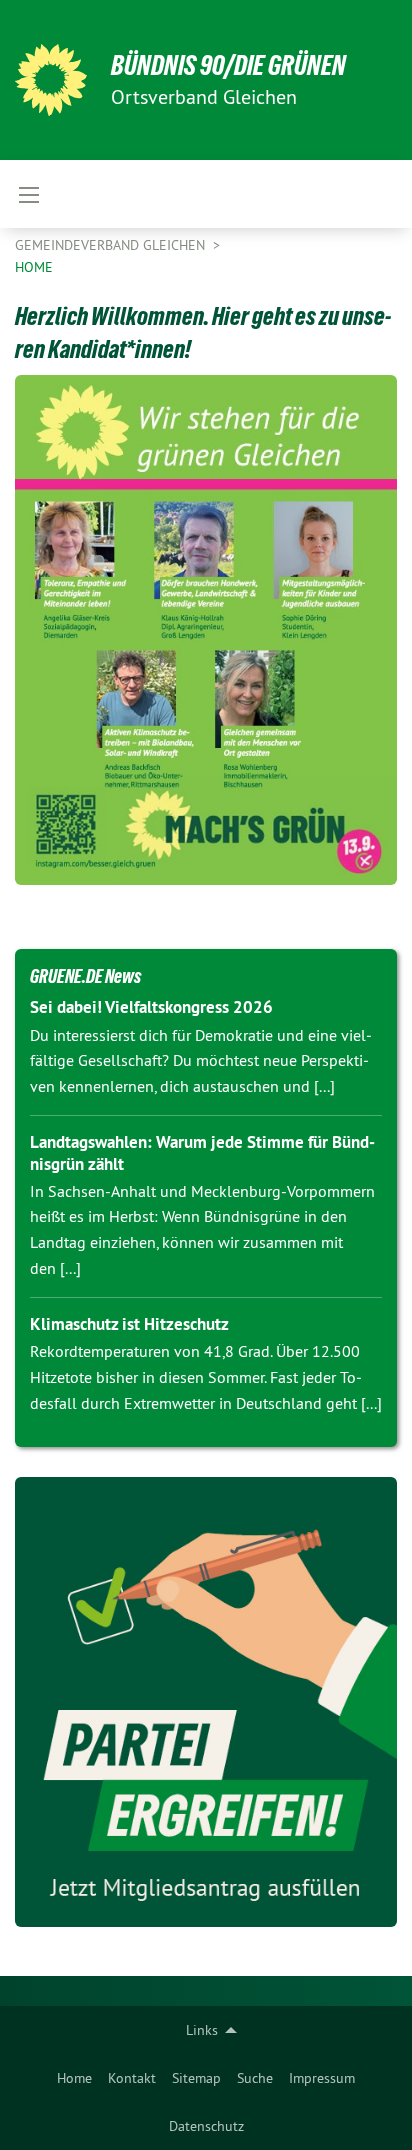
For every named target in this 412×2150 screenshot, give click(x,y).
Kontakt (132, 2078)
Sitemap (196, 2078)
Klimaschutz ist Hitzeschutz (129, 1324)
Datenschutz (206, 2126)
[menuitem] (74, 2078)
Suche (255, 2078)
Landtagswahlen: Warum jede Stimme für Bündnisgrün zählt (202, 1152)
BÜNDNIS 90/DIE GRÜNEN (228, 65)
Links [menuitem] (202, 2030)
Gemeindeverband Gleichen (112, 245)
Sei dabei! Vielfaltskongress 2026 (151, 1007)
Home (74, 2078)
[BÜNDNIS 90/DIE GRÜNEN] (51, 80)
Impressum (322, 2078)
